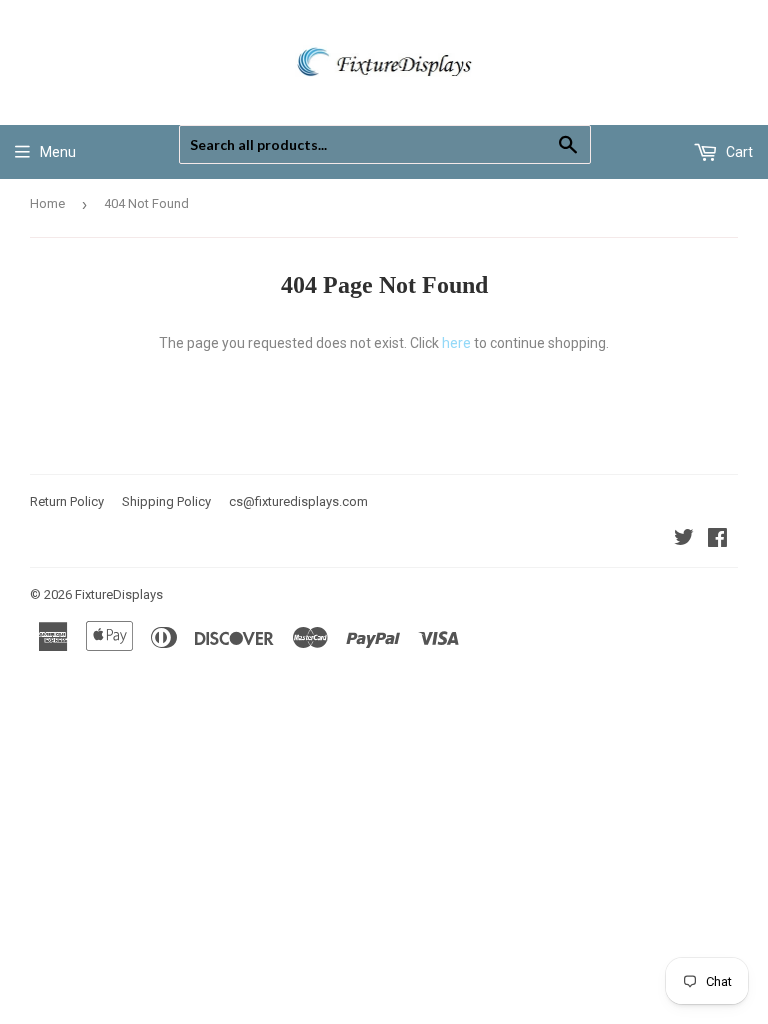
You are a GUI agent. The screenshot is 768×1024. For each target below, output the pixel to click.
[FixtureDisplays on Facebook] (717, 540)
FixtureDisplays (119, 594)
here (456, 343)
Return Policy (67, 501)
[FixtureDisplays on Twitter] (684, 540)
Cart (738, 152)
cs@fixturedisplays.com (298, 501)
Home (47, 203)
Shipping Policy (166, 501)
